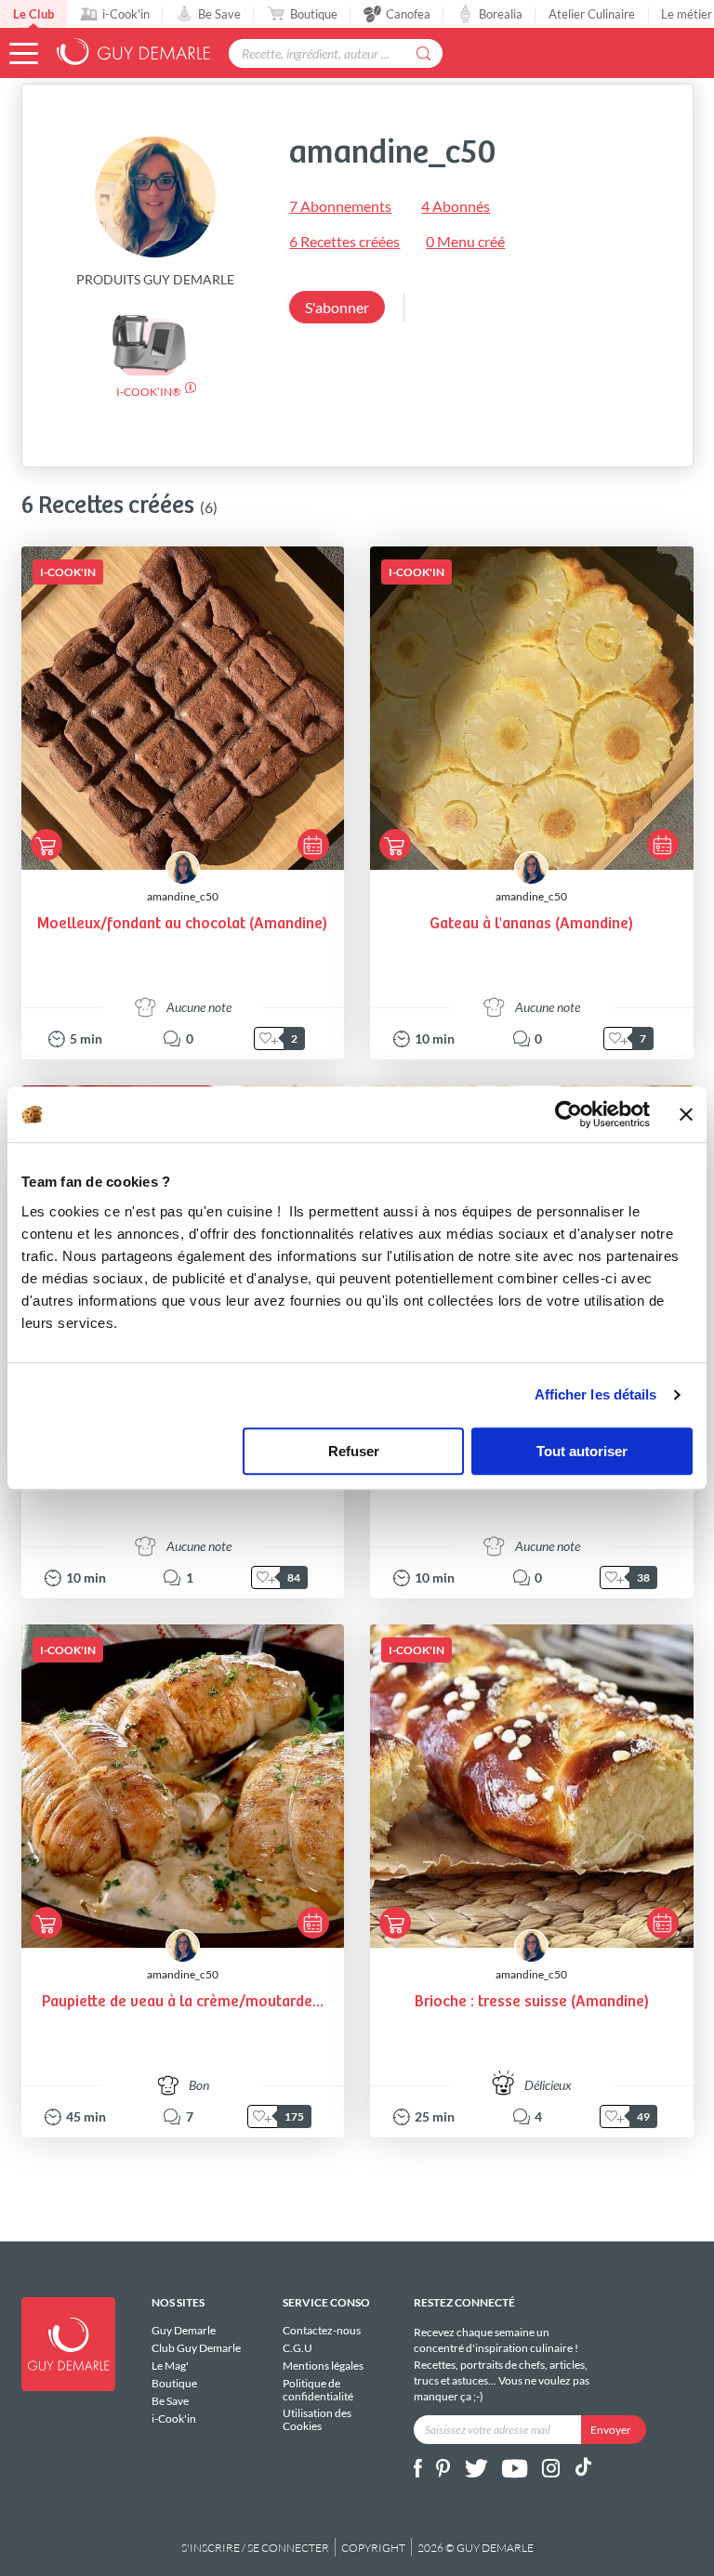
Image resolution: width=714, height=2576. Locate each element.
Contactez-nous (322, 2331)
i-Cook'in (126, 14)
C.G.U (297, 2348)
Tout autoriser (582, 1451)
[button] (24, 53)
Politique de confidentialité (318, 2390)
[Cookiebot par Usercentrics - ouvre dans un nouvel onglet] (569, 1114)
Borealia (501, 14)
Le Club (33, 14)
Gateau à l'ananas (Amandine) (531, 924)
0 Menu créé (465, 241)
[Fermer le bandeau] (686, 1114)
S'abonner (337, 307)
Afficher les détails (596, 1394)
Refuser (354, 1451)
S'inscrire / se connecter (255, 2548)
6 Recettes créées (344, 241)
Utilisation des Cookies (317, 2419)
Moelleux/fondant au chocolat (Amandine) (182, 924)
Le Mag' (170, 2366)
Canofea (408, 14)
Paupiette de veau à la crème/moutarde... (183, 2002)
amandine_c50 (183, 896)
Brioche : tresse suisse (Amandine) (532, 2002)
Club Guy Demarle (196, 2348)
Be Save (219, 14)
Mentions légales (323, 2366)
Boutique (314, 14)
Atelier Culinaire (592, 14)
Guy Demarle (184, 2331)
